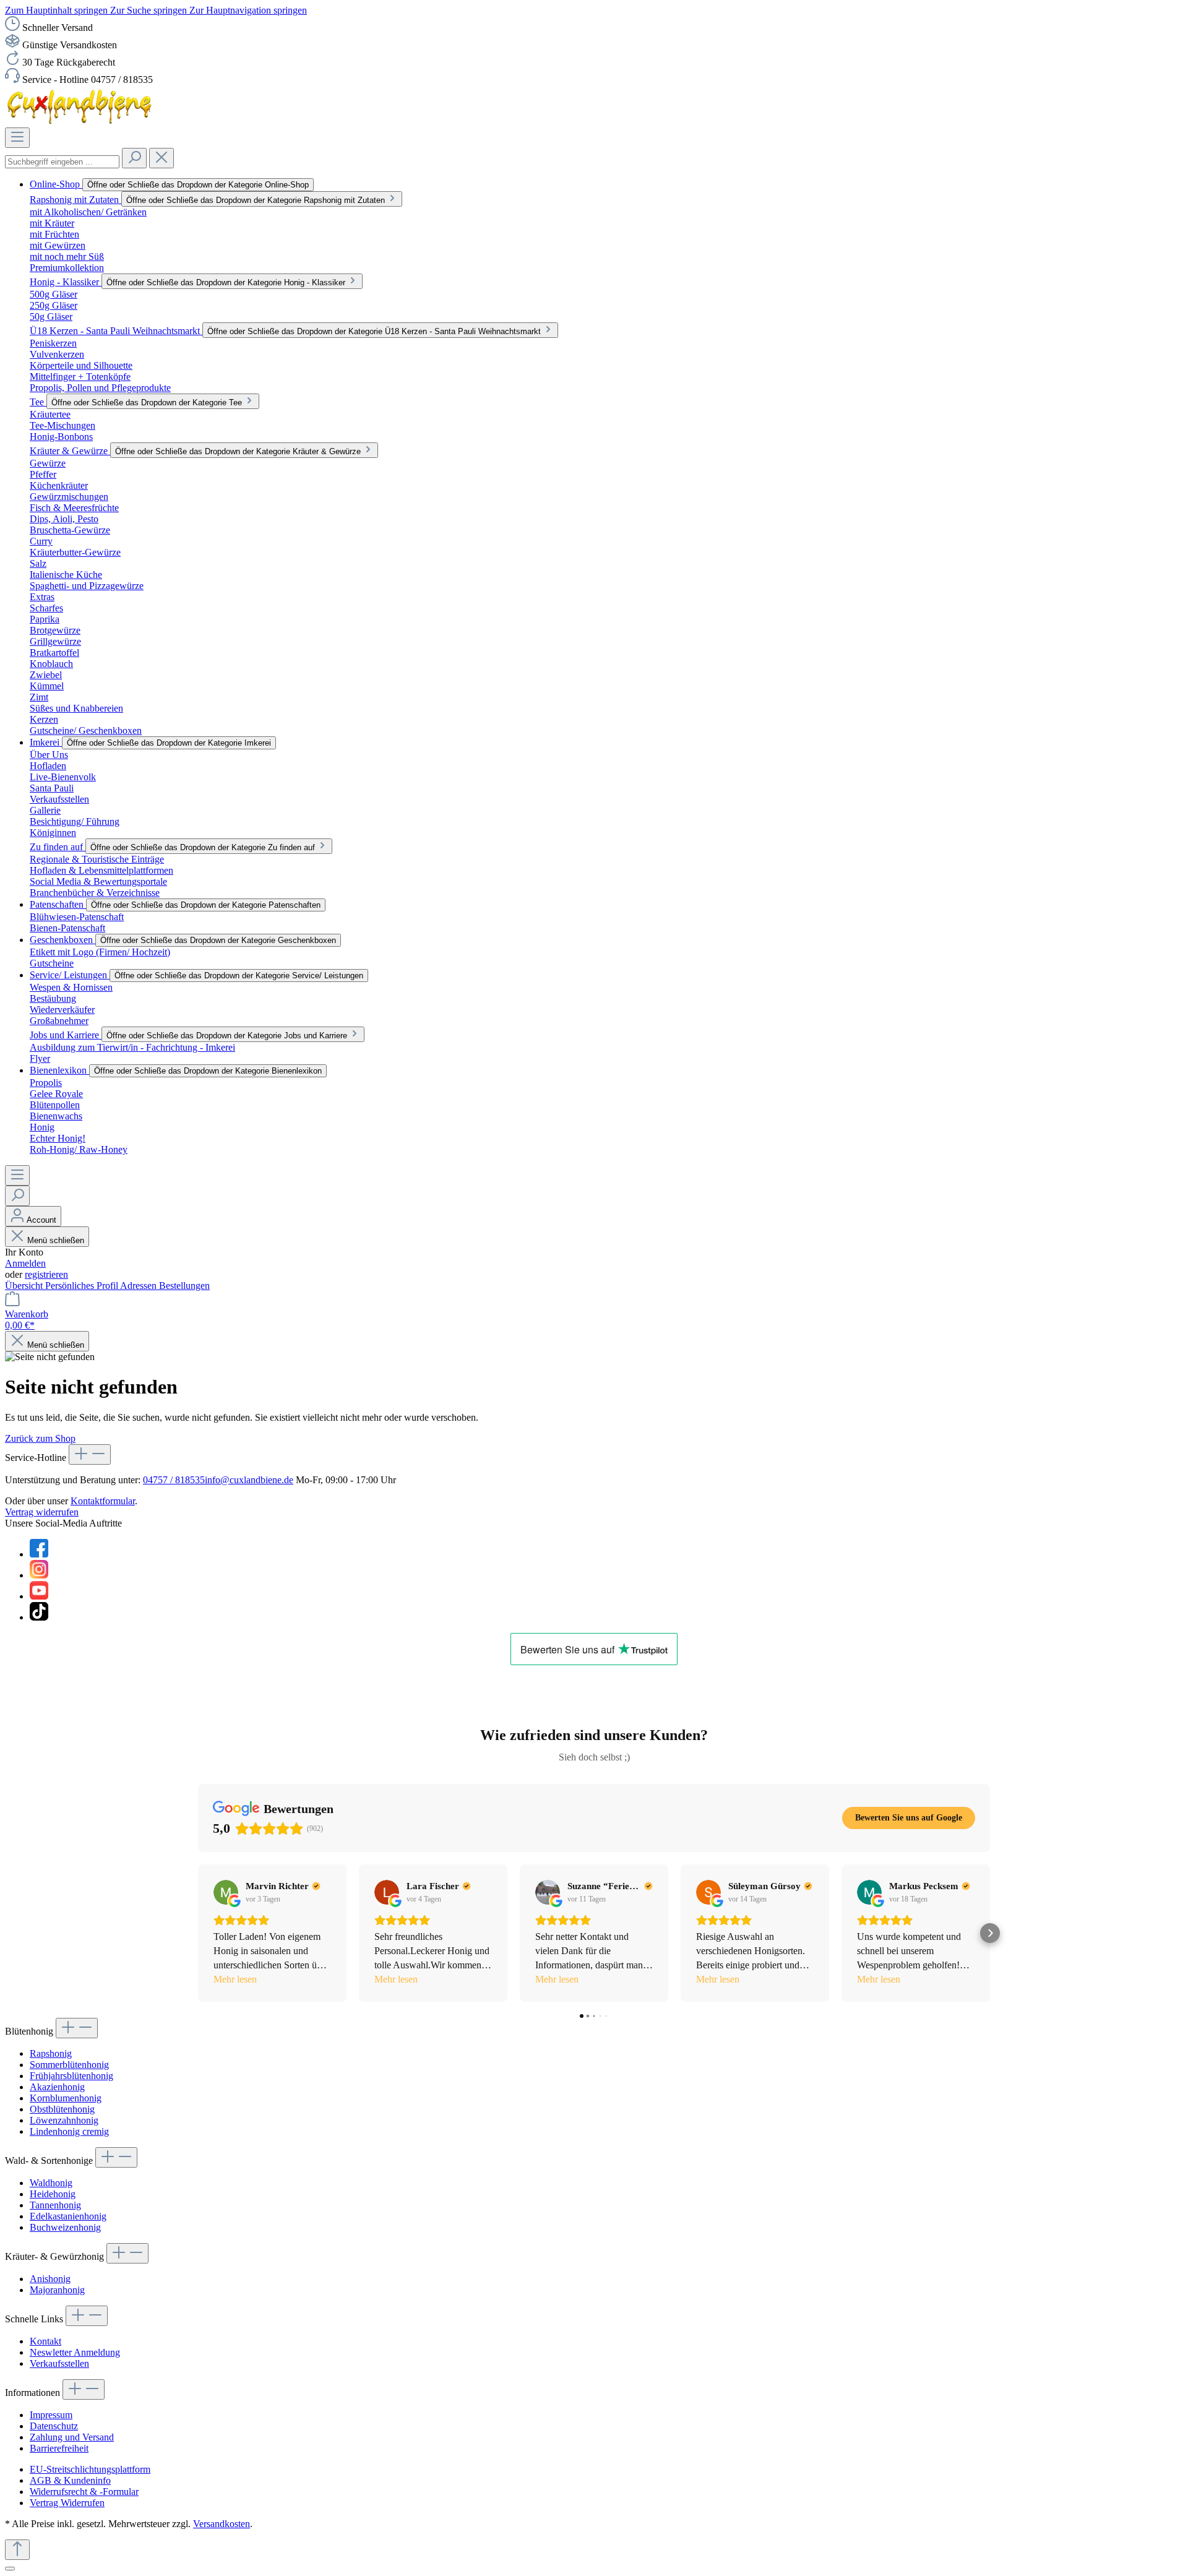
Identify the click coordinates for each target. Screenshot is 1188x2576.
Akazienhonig (57, 2087)
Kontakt (45, 2341)
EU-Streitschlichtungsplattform (90, 2469)
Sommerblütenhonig (69, 2065)
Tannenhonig (55, 2205)
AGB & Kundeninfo (70, 2480)
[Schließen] (10, 2569)
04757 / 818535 (174, 1480)
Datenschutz (54, 2426)
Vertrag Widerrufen (67, 2503)
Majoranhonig (57, 2290)
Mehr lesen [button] (235, 1979)
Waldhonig (51, 2183)
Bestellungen (184, 1286)
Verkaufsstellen (59, 2363)
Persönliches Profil (83, 1286)
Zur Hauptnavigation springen (248, 10)
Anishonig (50, 2279)
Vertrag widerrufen (42, 1512)
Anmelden (25, 1263)
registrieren (46, 1274)
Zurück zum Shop (40, 1438)
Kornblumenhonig (66, 2098)
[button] (198, 1933)
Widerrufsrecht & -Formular (84, 2492)
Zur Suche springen (150, 10)
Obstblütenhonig (62, 2109)
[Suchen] (134, 158)
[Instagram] (39, 1575)
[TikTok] (39, 1617)
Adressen (140, 1286)
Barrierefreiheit (59, 2448)
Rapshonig (51, 2053)
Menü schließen (56, 1240)
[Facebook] (39, 1554)
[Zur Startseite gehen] (81, 122)
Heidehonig (53, 2194)
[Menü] (17, 138)
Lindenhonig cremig (69, 2131)
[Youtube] (39, 1596)
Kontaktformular (103, 1501)
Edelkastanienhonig (68, 2216)
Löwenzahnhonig (64, 2120)
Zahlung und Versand (72, 2437)
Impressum (51, 2415)
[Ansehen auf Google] (226, 1892)
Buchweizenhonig (65, 2227)
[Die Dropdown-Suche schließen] (161, 158)
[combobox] (62, 162)
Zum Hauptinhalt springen (58, 10)
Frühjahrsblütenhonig (71, 2076)
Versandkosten (222, 2524)
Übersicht (25, 1286)
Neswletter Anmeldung (75, 2352)
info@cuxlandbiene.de (249, 1480)
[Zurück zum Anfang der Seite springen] (17, 2550)
